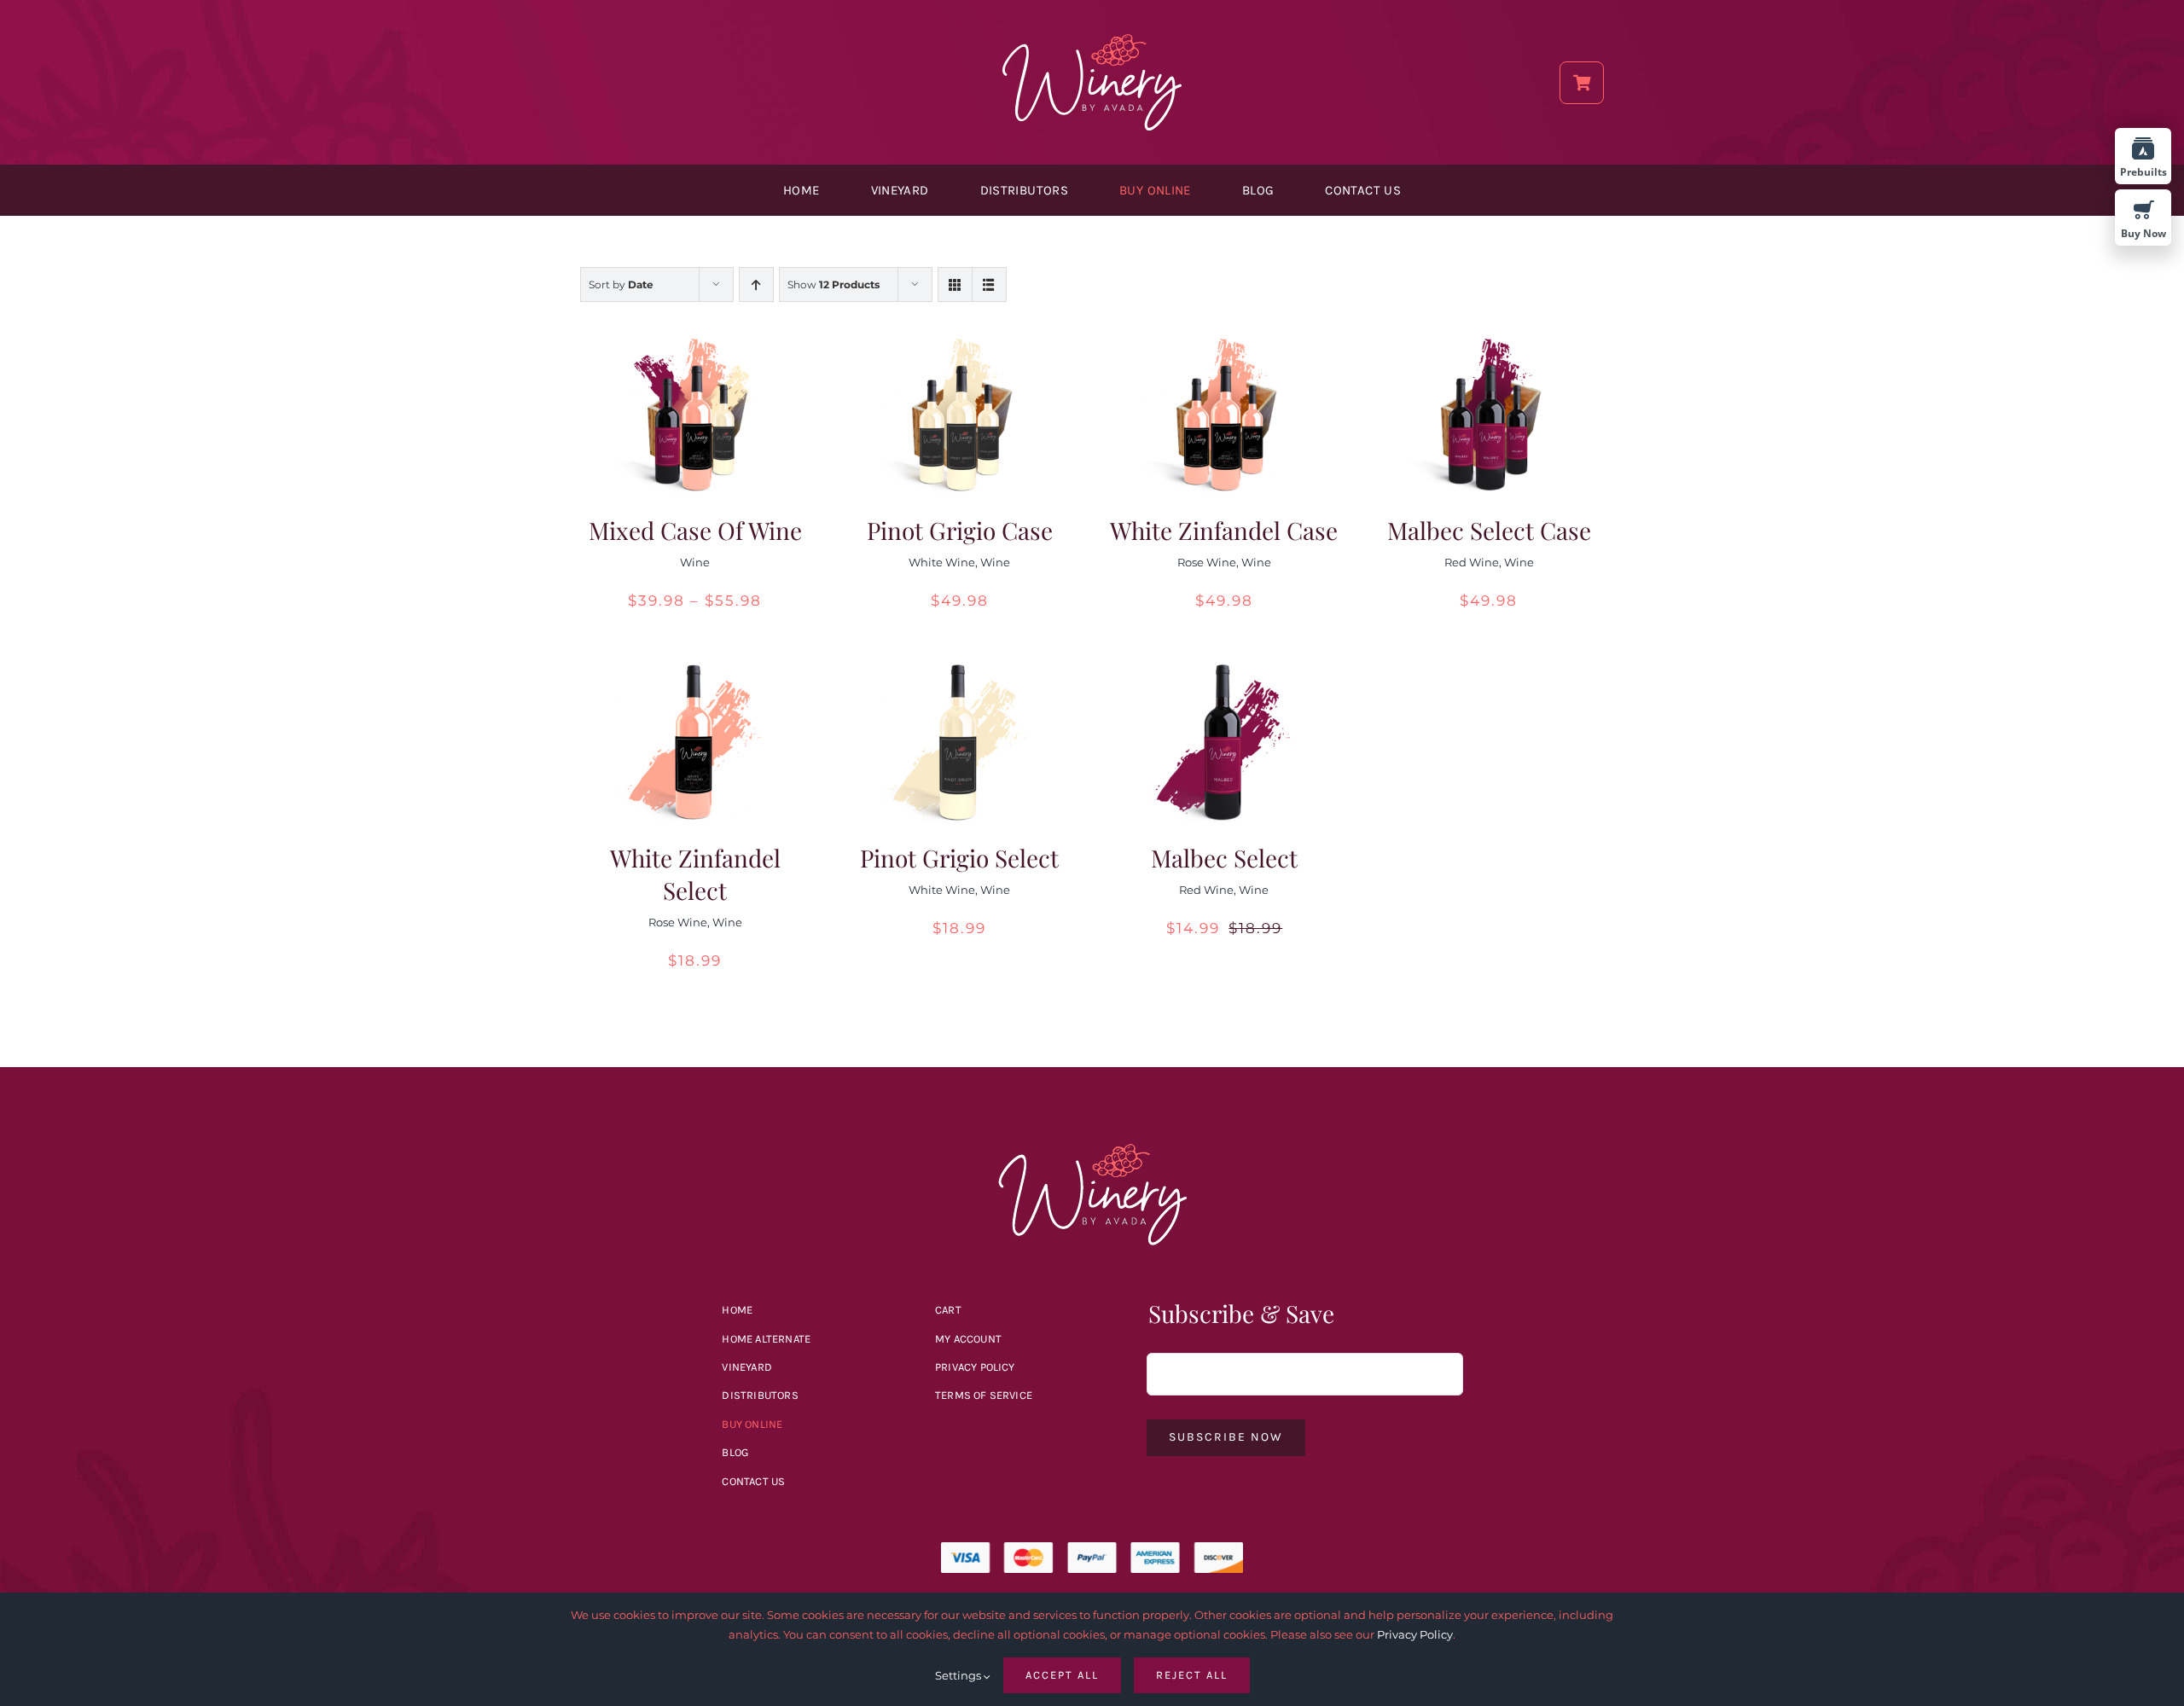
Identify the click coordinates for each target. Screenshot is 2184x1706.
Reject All (1192, 1675)
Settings (959, 1675)
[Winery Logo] (1092, 40)
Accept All (1062, 1675)
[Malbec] (1092, 1150)
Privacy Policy (1415, 1634)
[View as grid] (955, 284)
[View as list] (989, 284)
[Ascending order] (756, 284)
